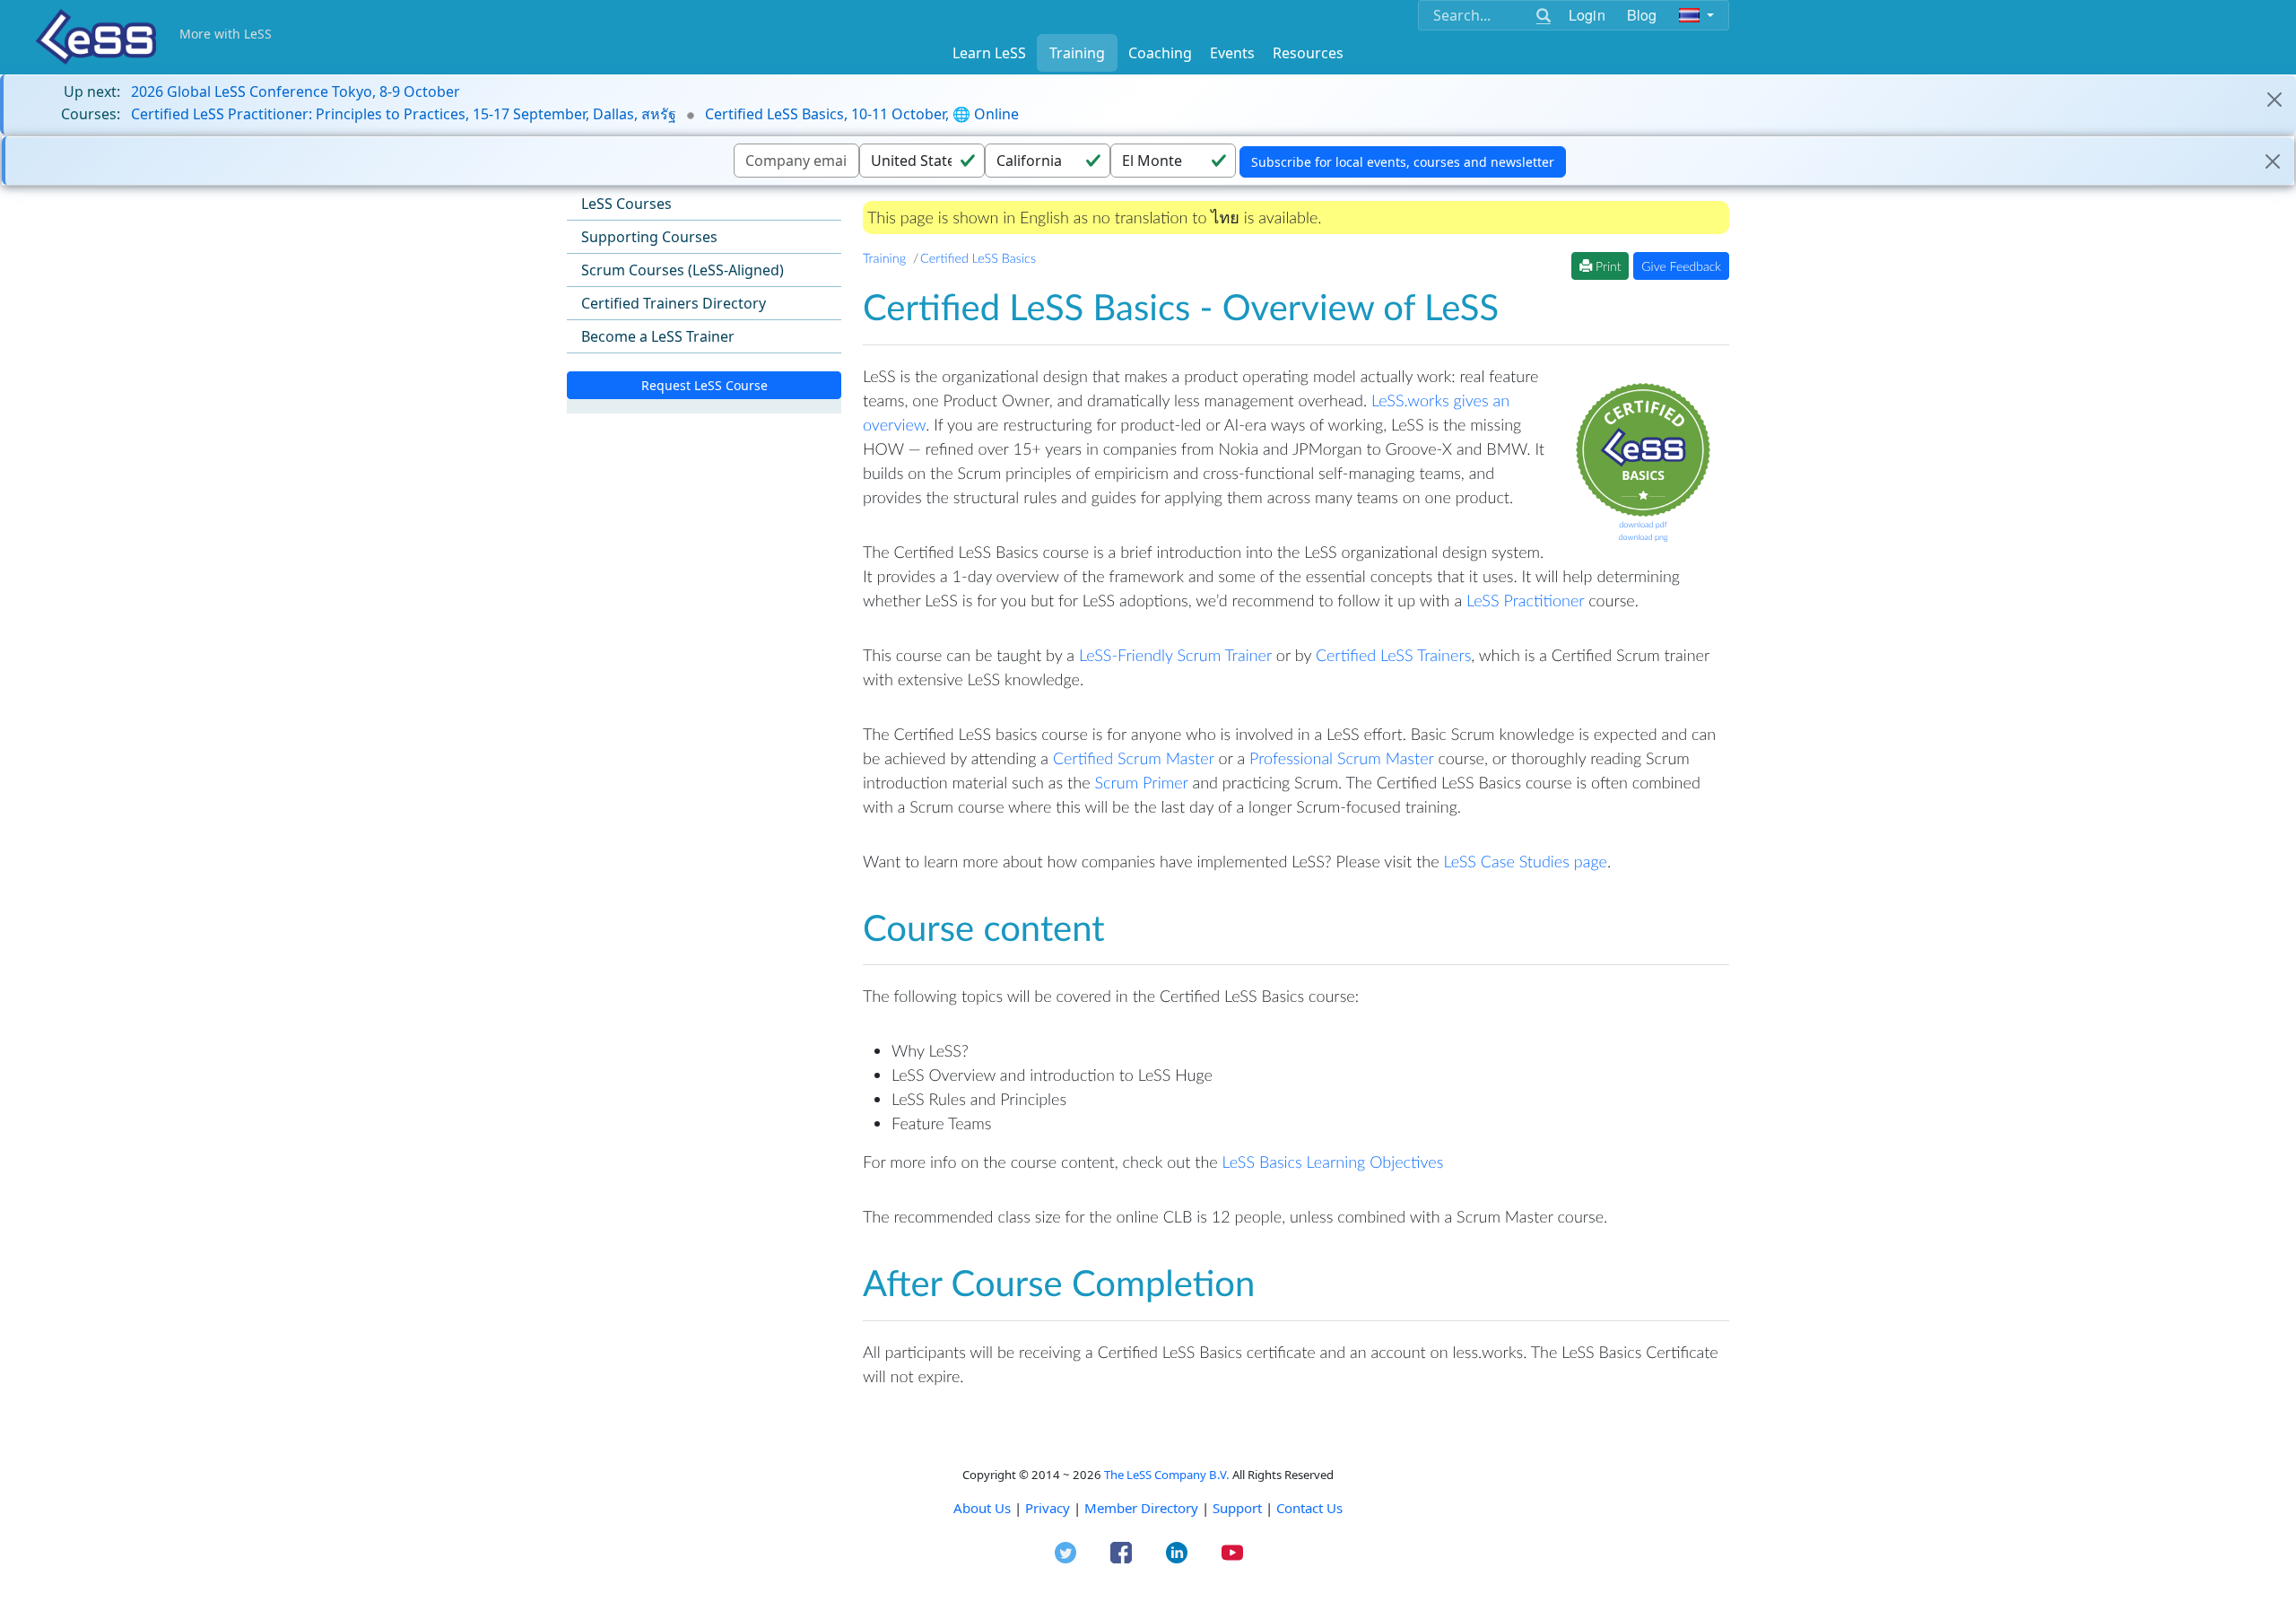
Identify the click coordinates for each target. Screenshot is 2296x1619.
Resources (1308, 53)
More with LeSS (226, 34)
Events (1232, 53)
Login (1587, 15)
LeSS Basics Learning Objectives (1333, 1162)
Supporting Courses (649, 237)
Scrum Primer (1141, 782)
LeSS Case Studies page (1525, 861)
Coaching (1160, 53)
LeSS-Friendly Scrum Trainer (1175, 655)
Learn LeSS (989, 53)
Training (1077, 53)
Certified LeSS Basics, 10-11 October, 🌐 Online (862, 114)
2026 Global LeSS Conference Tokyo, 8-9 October (296, 91)
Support (1237, 1508)
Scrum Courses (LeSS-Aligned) (683, 270)
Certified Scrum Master (1134, 758)
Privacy (1048, 1508)
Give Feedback (1681, 266)
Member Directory (1141, 1508)
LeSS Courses (626, 204)
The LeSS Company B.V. (1167, 1475)
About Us (982, 1508)
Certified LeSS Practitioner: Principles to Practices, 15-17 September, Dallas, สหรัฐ (404, 114)
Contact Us (1309, 1508)
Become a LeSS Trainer (658, 336)
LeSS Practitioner (1525, 600)
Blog (1642, 15)
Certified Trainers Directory (674, 303)
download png (1643, 537)
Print (1606, 266)
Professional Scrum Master (1342, 758)
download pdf (1643, 524)
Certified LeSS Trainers (1393, 655)
